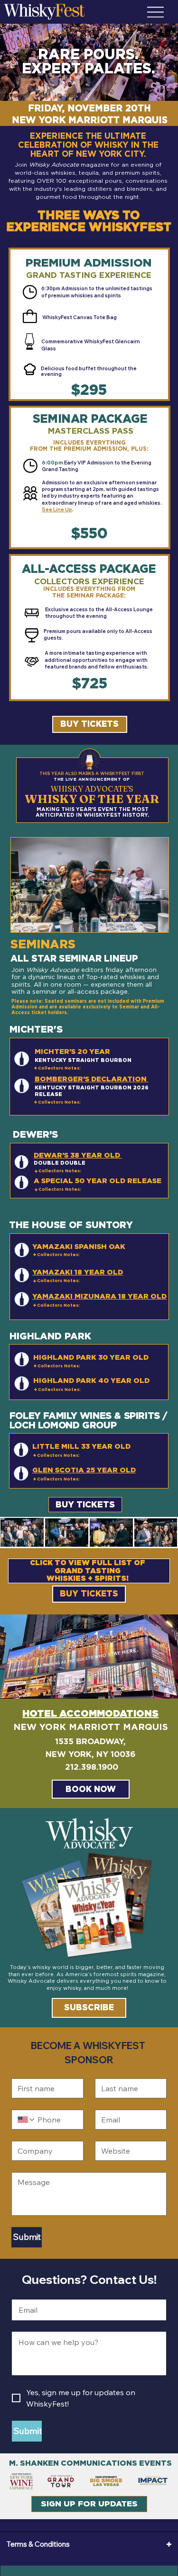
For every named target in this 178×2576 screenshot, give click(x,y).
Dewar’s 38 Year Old (78, 1155)
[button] (90, 724)
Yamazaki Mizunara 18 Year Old (99, 1296)
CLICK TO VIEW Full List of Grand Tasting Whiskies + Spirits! (88, 1570)
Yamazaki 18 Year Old (78, 1272)
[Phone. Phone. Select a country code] (27, 2120)
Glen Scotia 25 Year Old (84, 1470)
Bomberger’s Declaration (92, 1079)
